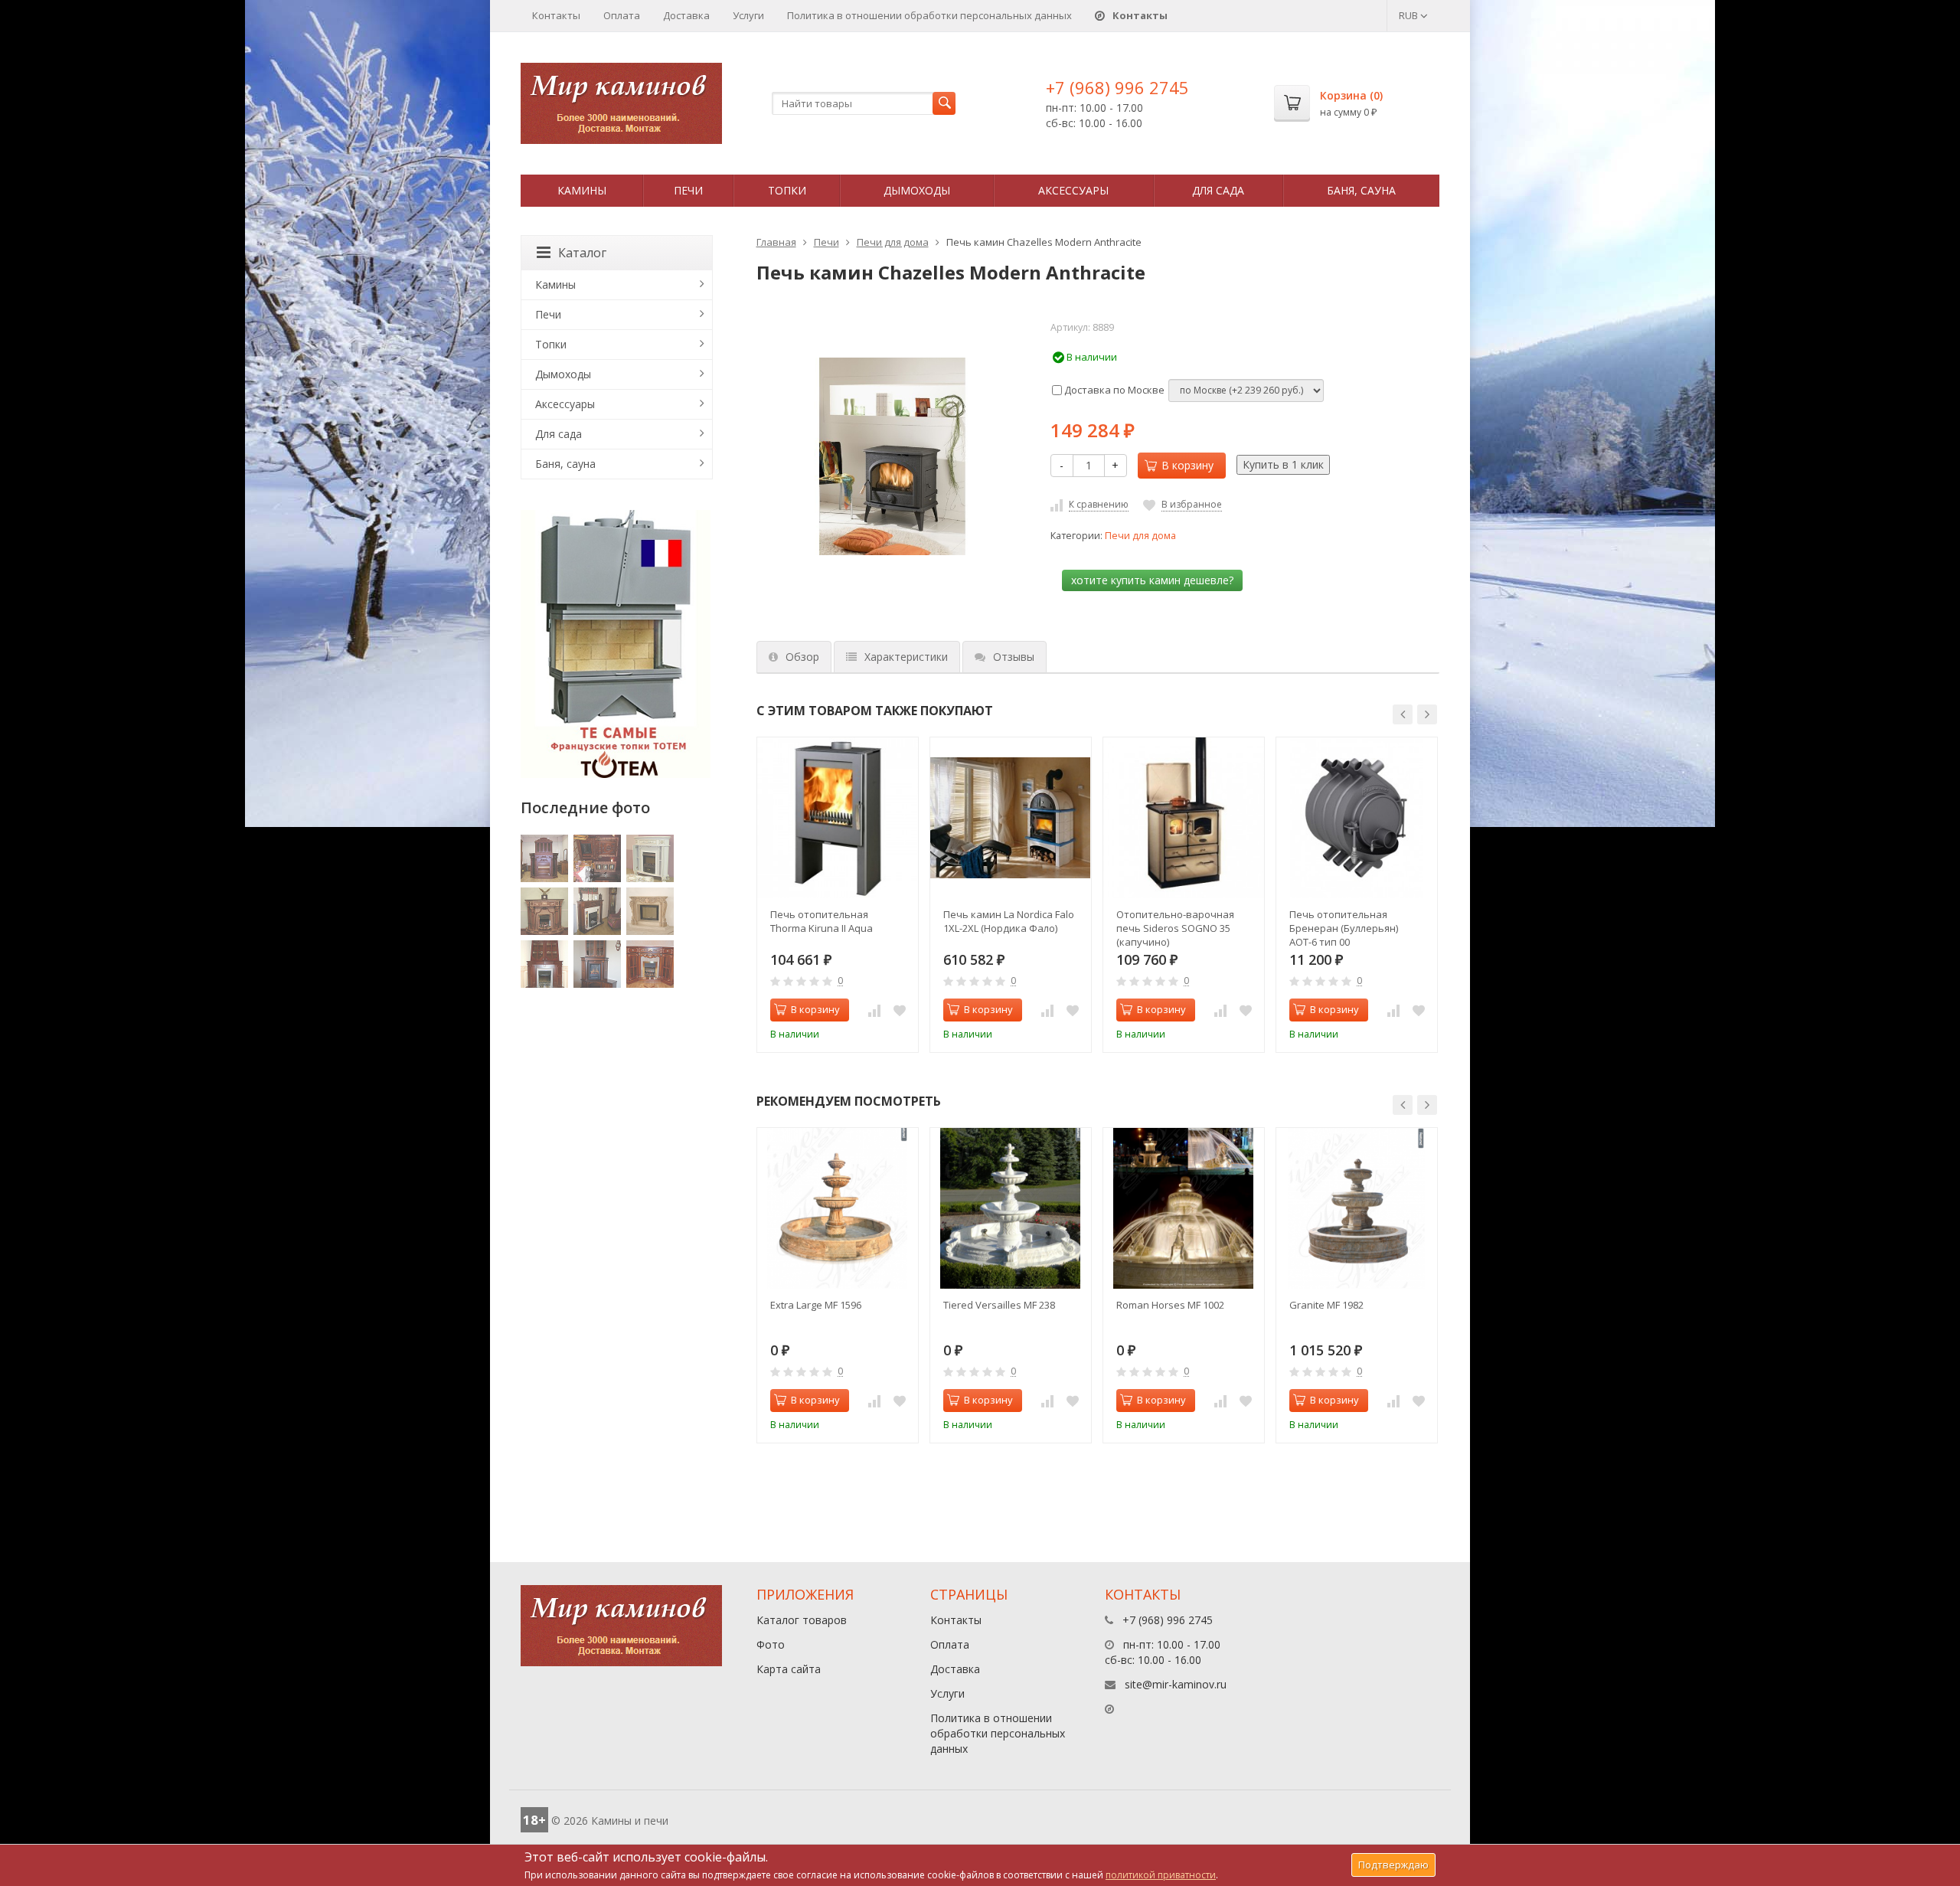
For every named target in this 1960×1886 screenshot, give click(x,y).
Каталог (582, 253)
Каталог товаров (802, 1620)
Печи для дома (893, 242)
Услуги (748, 15)
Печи (688, 190)
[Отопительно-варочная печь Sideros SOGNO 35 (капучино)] (1184, 818)
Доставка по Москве (1113, 390)
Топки (787, 190)
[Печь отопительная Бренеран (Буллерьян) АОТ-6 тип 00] (1357, 818)
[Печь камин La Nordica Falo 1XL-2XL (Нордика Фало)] (1011, 818)
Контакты (556, 15)
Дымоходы (917, 190)
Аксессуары (1073, 190)
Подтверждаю (1393, 1865)
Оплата (622, 15)
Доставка (686, 15)
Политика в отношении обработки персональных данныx (929, 15)
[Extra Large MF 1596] (838, 1208)
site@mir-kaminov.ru (1176, 1684)
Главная (776, 242)
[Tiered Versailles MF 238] (1011, 1208)
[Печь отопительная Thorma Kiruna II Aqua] (838, 818)
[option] (838, 895)
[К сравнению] (874, 1010)
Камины (582, 190)
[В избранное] (900, 1010)
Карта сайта (789, 1669)
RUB (1410, 15)
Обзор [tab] (802, 657)
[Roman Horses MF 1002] (1184, 1208)
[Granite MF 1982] (1357, 1208)
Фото (771, 1644)
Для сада (1218, 190)
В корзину (1187, 465)
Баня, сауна (1361, 190)
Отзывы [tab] (1014, 657)
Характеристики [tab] (906, 657)
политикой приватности (1161, 1875)
